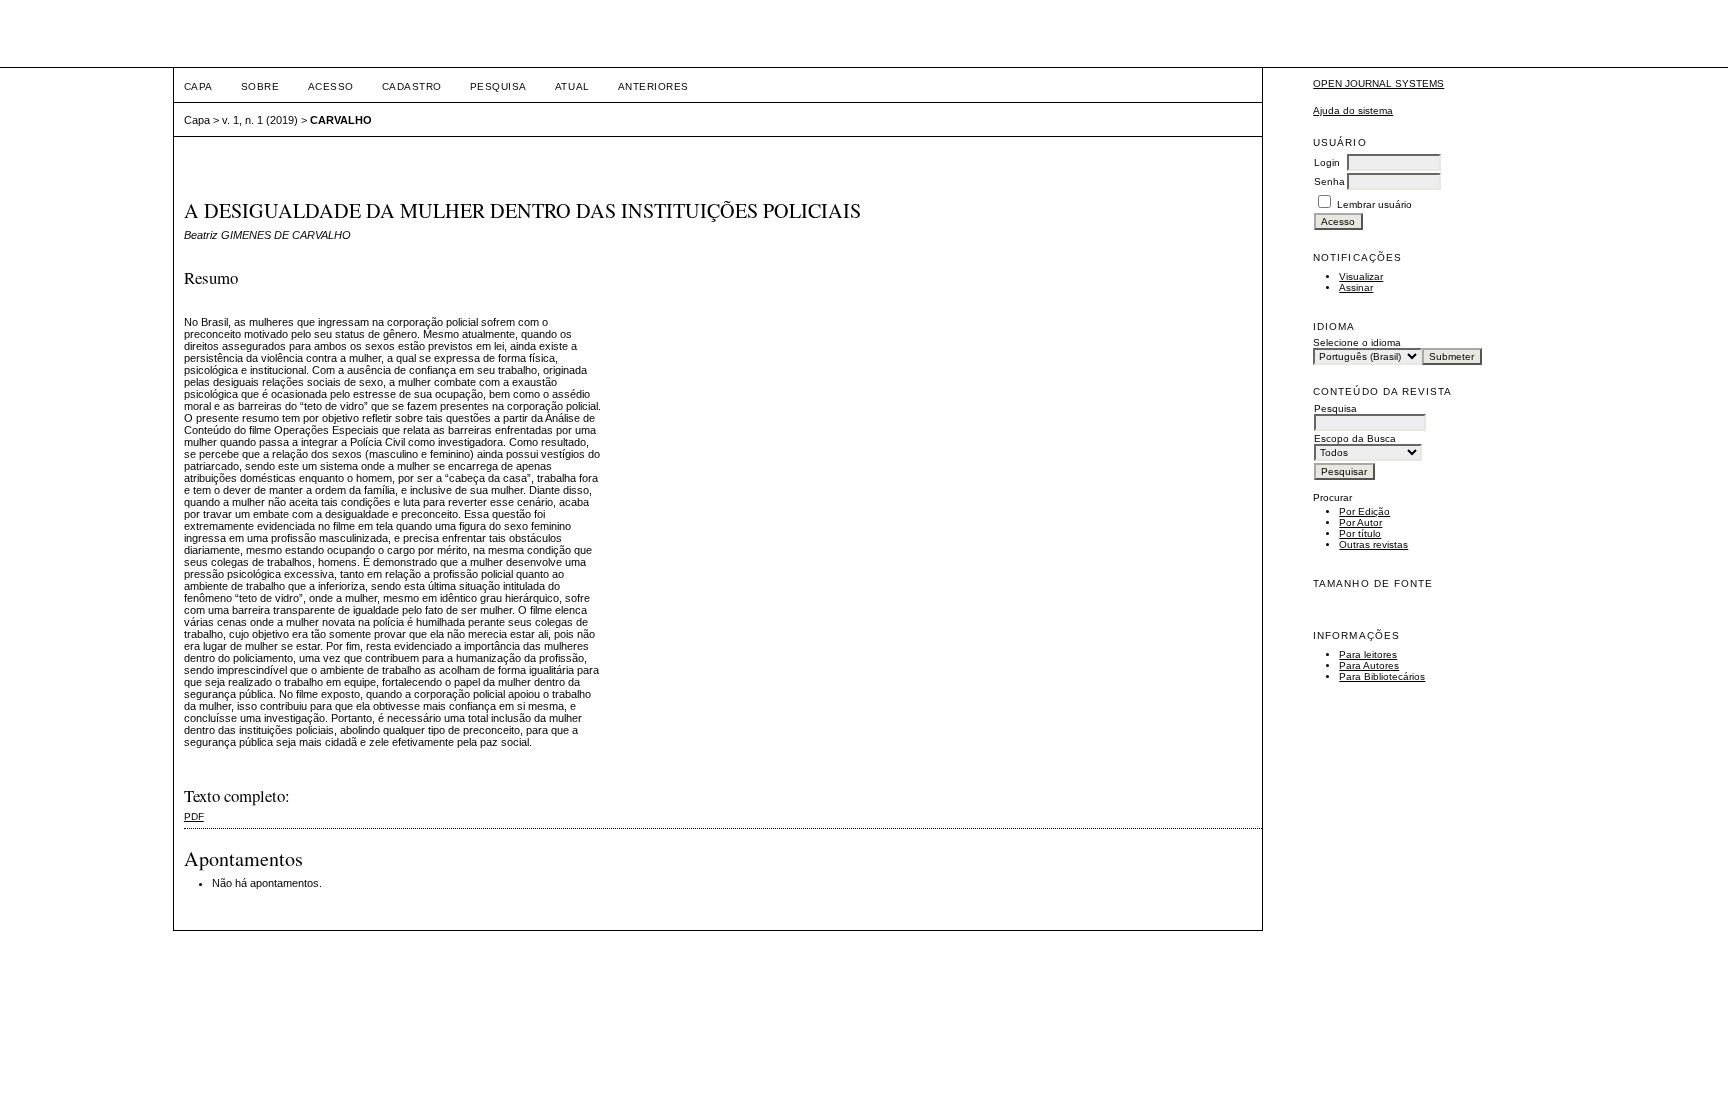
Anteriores (653, 86)
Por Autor (1360, 522)
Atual (572, 86)
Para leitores (1368, 654)
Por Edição (1364, 511)
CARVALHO (341, 120)
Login (1327, 162)
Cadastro (412, 86)
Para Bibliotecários (1382, 676)
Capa (198, 86)
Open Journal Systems (1378, 83)
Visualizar (1361, 276)
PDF (194, 816)
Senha (1329, 181)
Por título (1360, 533)
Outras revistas (1373, 544)
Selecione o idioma (1357, 342)
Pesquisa (498, 86)
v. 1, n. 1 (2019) (260, 120)
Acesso (331, 86)
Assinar (1356, 287)
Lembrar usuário (1374, 204)
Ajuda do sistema (1353, 110)
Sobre (260, 86)
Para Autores (1369, 665)
